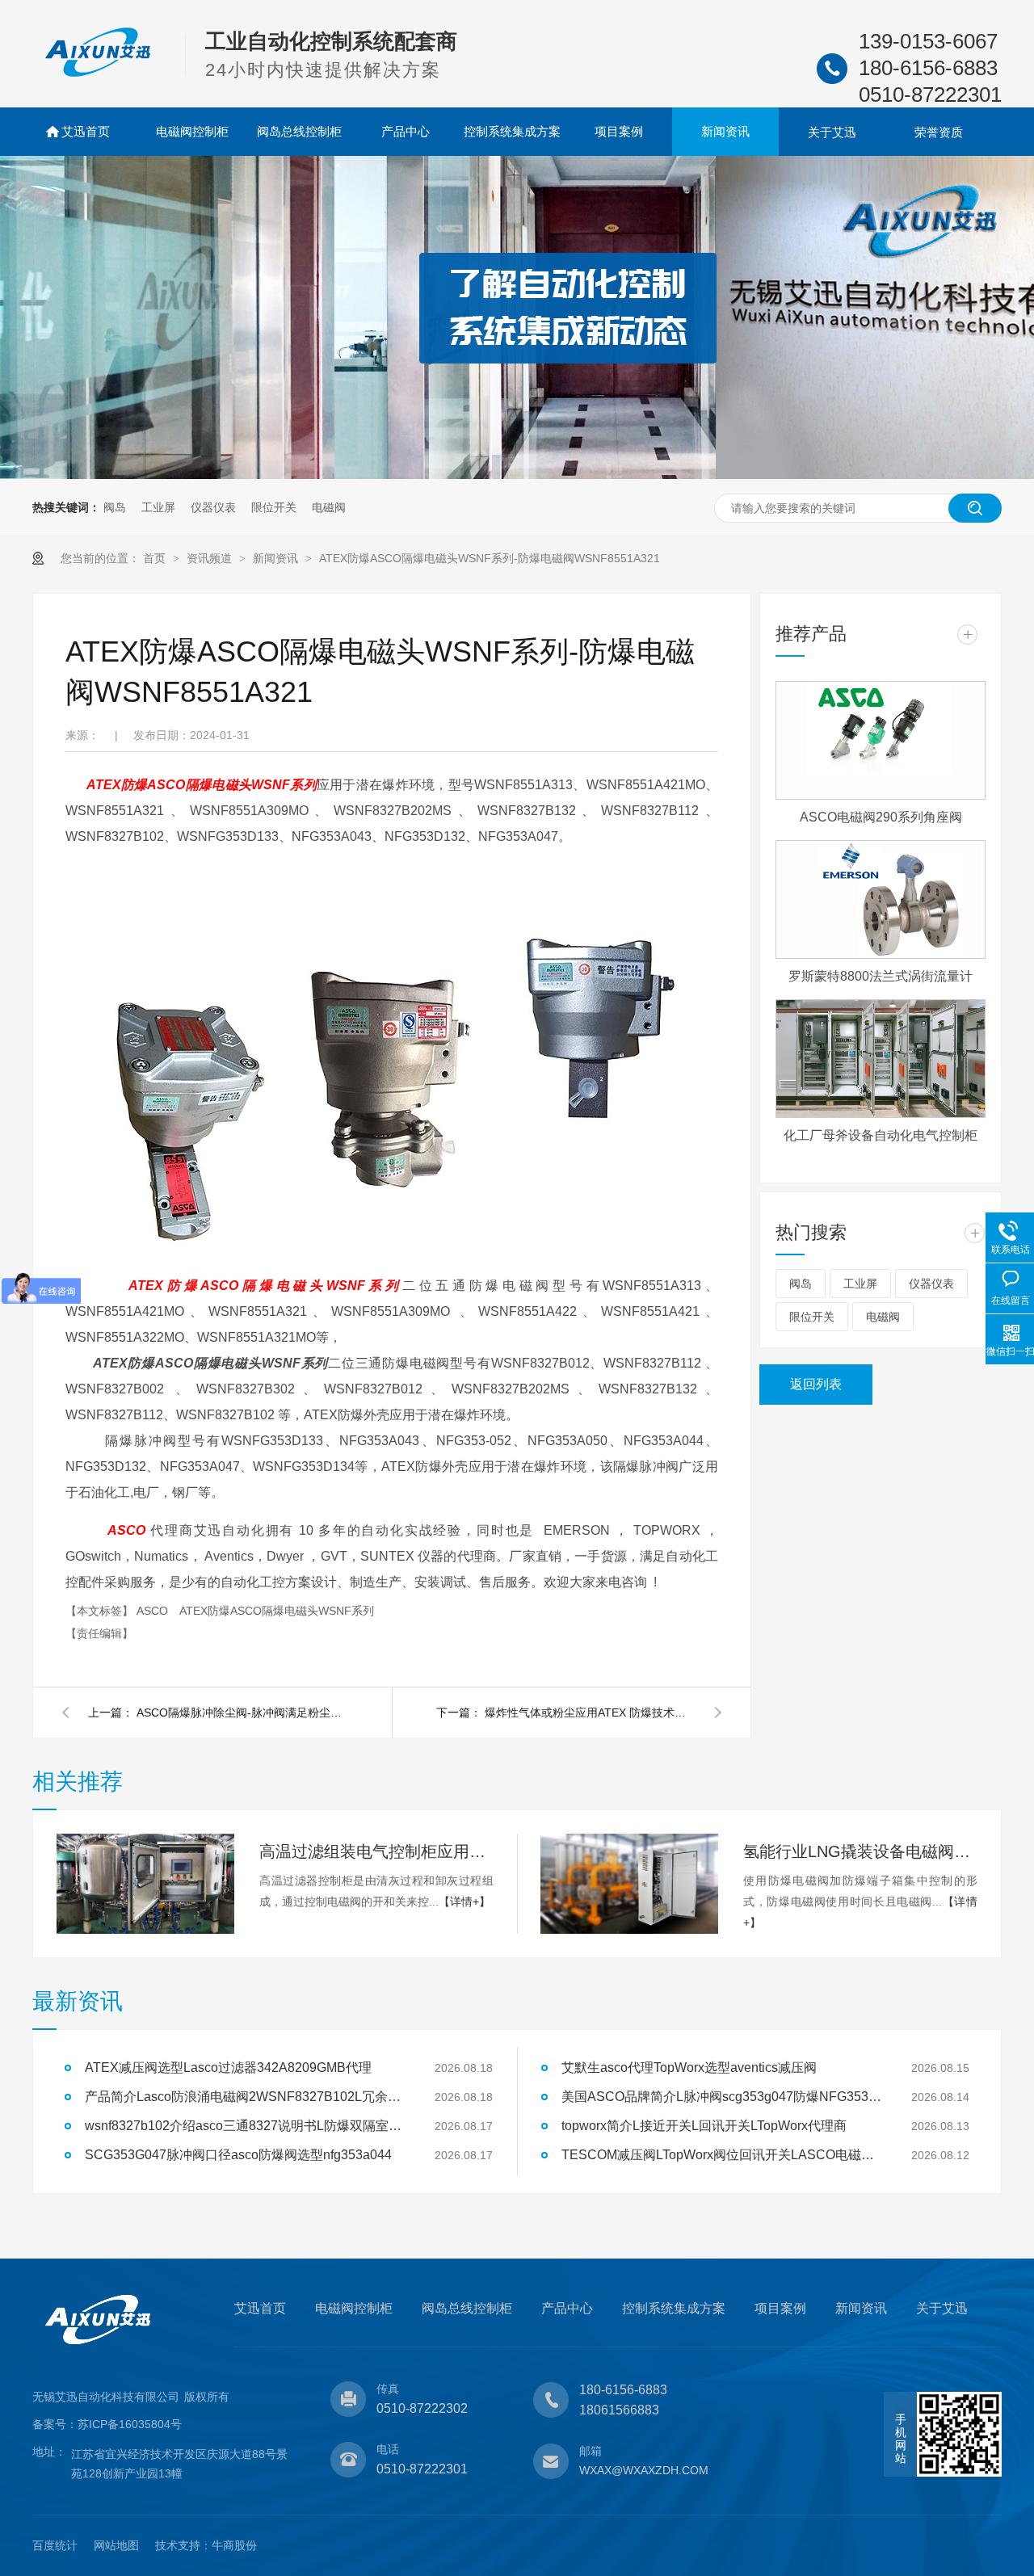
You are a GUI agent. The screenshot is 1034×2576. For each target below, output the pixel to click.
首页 (156, 558)
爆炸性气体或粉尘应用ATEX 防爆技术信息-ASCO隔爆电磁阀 (590, 1712)
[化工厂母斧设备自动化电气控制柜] (881, 1059)
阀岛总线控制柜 (299, 131)
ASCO (154, 1611)
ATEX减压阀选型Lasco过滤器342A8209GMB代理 (228, 2068)
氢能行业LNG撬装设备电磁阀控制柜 (860, 1851)
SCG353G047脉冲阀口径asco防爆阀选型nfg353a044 (238, 2155)
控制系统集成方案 (512, 131)
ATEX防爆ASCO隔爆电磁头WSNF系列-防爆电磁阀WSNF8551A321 (490, 558)
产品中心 (406, 131)
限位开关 (274, 507)
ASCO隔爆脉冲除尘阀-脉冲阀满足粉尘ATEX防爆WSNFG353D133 (242, 1712)
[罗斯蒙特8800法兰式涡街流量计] (881, 899)
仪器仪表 (213, 507)
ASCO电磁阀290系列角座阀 (881, 817)
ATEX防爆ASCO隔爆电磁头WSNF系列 (277, 1611)
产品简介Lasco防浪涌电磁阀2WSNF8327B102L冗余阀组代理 (246, 2097)
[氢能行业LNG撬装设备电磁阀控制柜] (629, 1884)
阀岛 (115, 507)
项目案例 (619, 131)
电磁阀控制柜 (192, 131)
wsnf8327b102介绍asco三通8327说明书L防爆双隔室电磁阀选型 (246, 2126)
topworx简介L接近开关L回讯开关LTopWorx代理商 (704, 2126)
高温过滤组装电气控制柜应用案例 (376, 1851)
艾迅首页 (86, 131)
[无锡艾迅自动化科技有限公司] (98, 74)
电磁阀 (329, 507)
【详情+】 (464, 1902)
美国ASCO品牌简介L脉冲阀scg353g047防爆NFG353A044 (723, 2097)
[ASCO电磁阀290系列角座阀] (881, 740)
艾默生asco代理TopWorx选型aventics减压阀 (689, 2068)
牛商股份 (234, 2545)
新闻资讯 (725, 131)
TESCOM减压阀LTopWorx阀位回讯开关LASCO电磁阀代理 (723, 2155)
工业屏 (158, 507)
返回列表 (816, 1384)
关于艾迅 (832, 132)
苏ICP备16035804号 (130, 2424)
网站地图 (116, 2545)
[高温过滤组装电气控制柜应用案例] (145, 1884)
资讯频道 (211, 558)
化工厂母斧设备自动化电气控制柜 (881, 1135)
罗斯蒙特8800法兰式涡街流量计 (881, 976)
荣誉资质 (939, 132)
